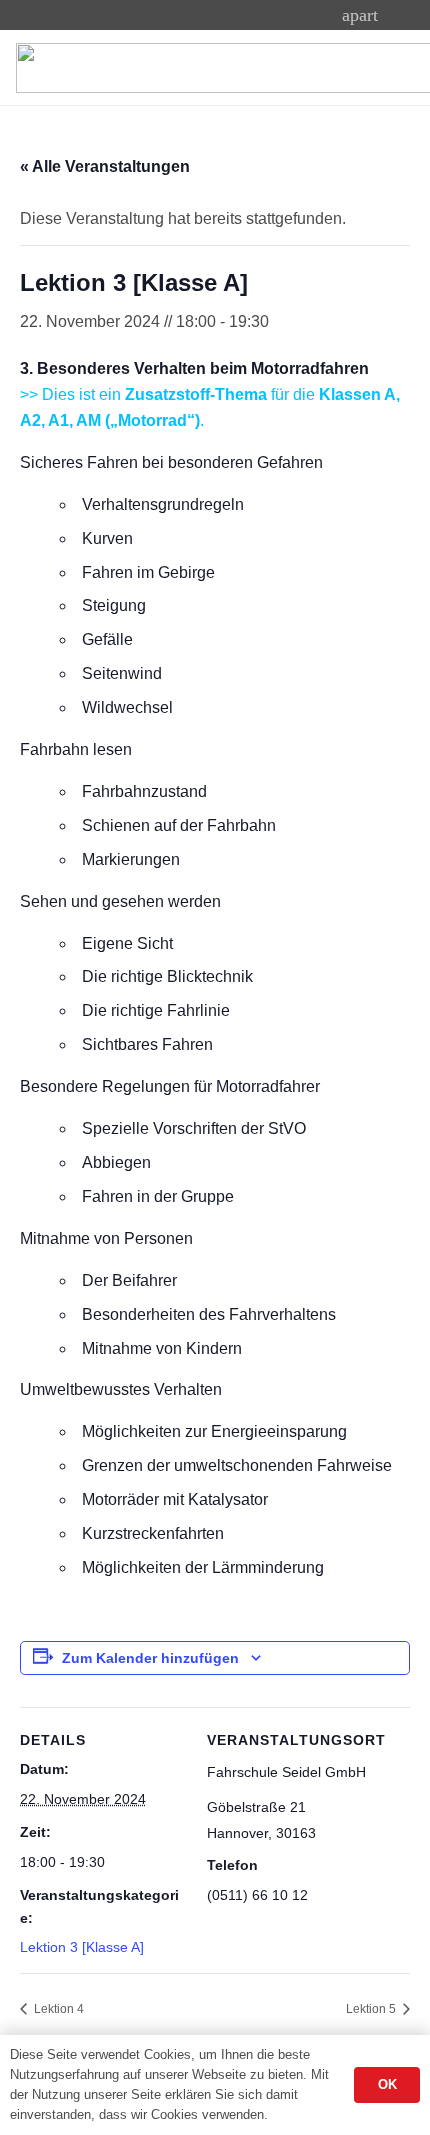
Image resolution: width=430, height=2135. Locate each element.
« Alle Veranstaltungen (105, 166)
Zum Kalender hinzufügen (150, 1658)
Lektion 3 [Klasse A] (82, 1947)
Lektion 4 (57, 2009)
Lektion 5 (372, 2009)
